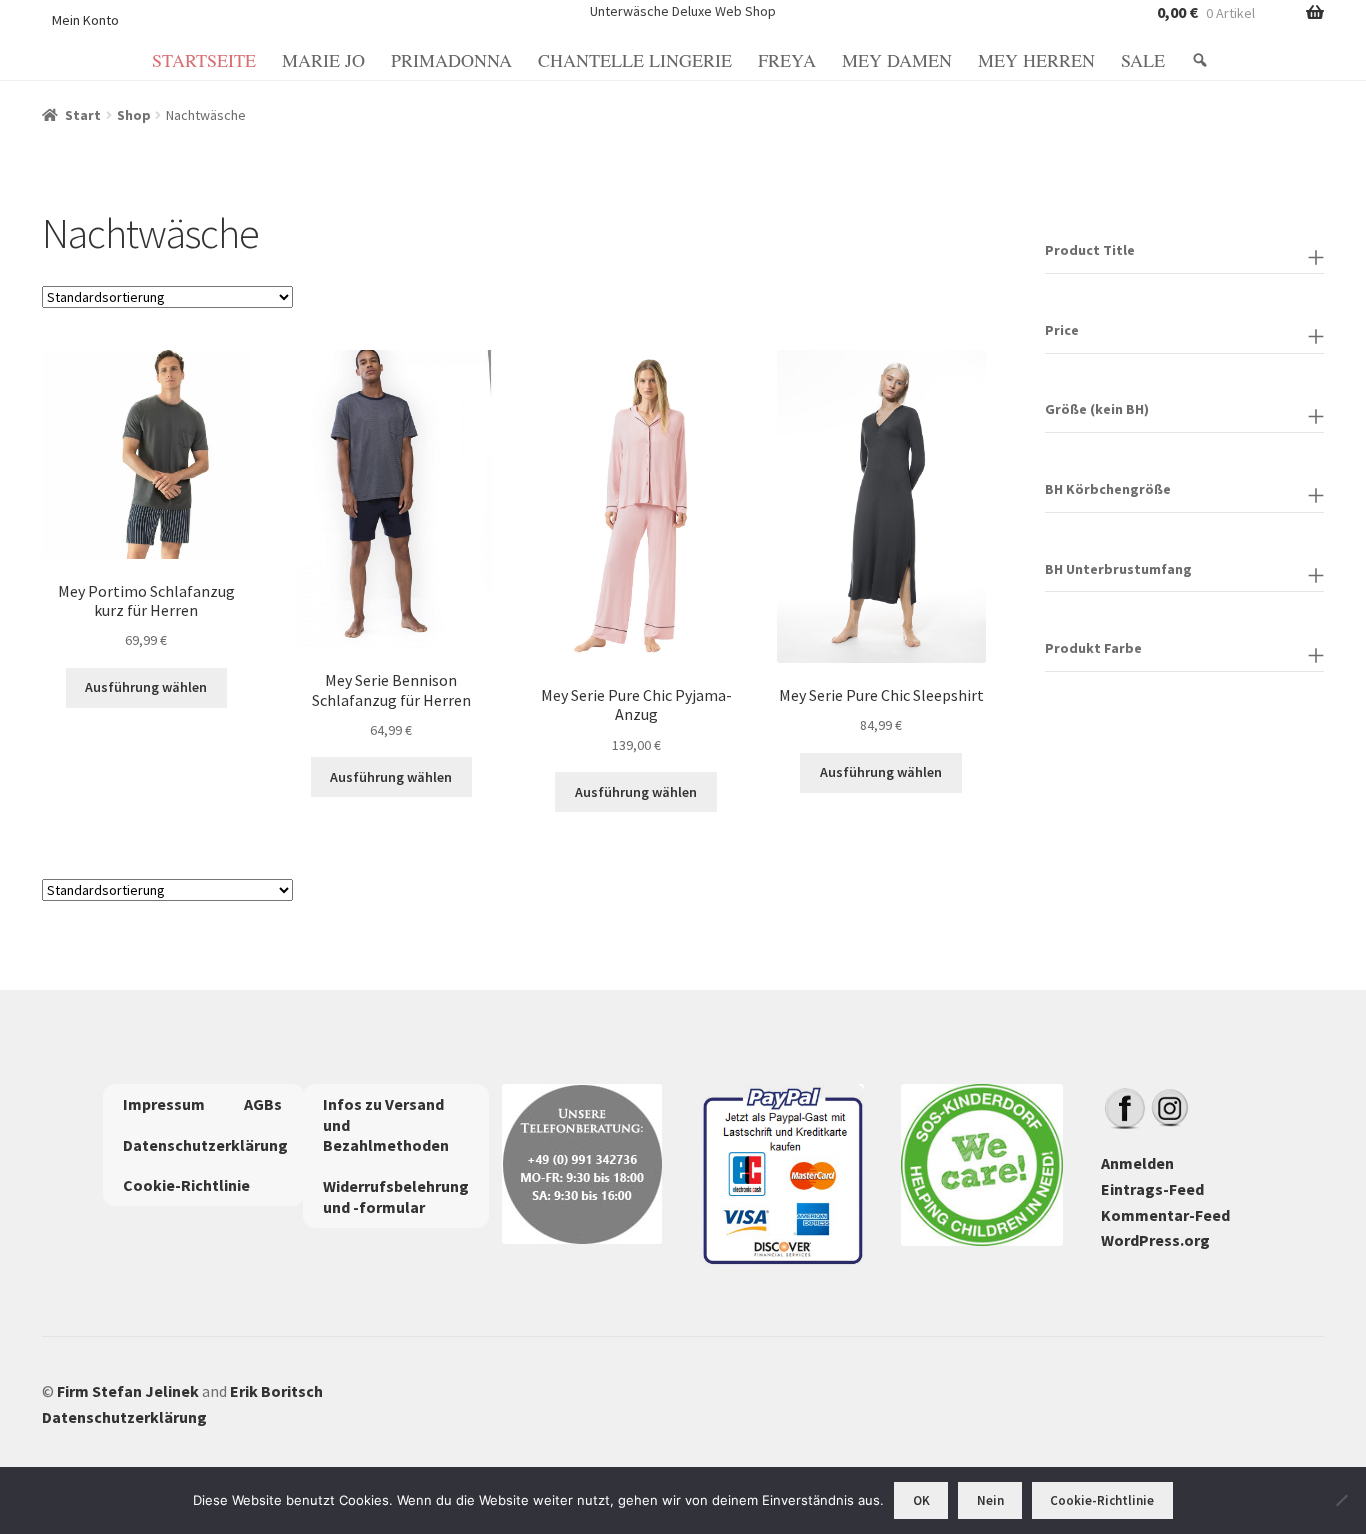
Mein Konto (85, 20)
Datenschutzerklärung (205, 1145)
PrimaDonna (451, 60)
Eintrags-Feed (1152, 1189)
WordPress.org (1155, 1240)
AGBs (263, 1104)
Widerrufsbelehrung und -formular (396, 1196)
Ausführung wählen (146, 687)
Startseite (204, 60)
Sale (1143, 60)
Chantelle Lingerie (635, 60)
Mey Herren (1036, 60)
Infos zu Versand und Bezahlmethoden (386, 1125)
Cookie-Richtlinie (186, 1185)
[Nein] (1341, 1500)
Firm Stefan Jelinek (128, 1391)
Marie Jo (323, 60)
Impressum (164, 1104)
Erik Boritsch (276, 1391)
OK (921, 1500)
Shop (134, 115)
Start (83, 115)
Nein (990, 1500)
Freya (787, 60)
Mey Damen (897, 60)
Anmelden (1137, 1163)
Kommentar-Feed (1165, 1215)
